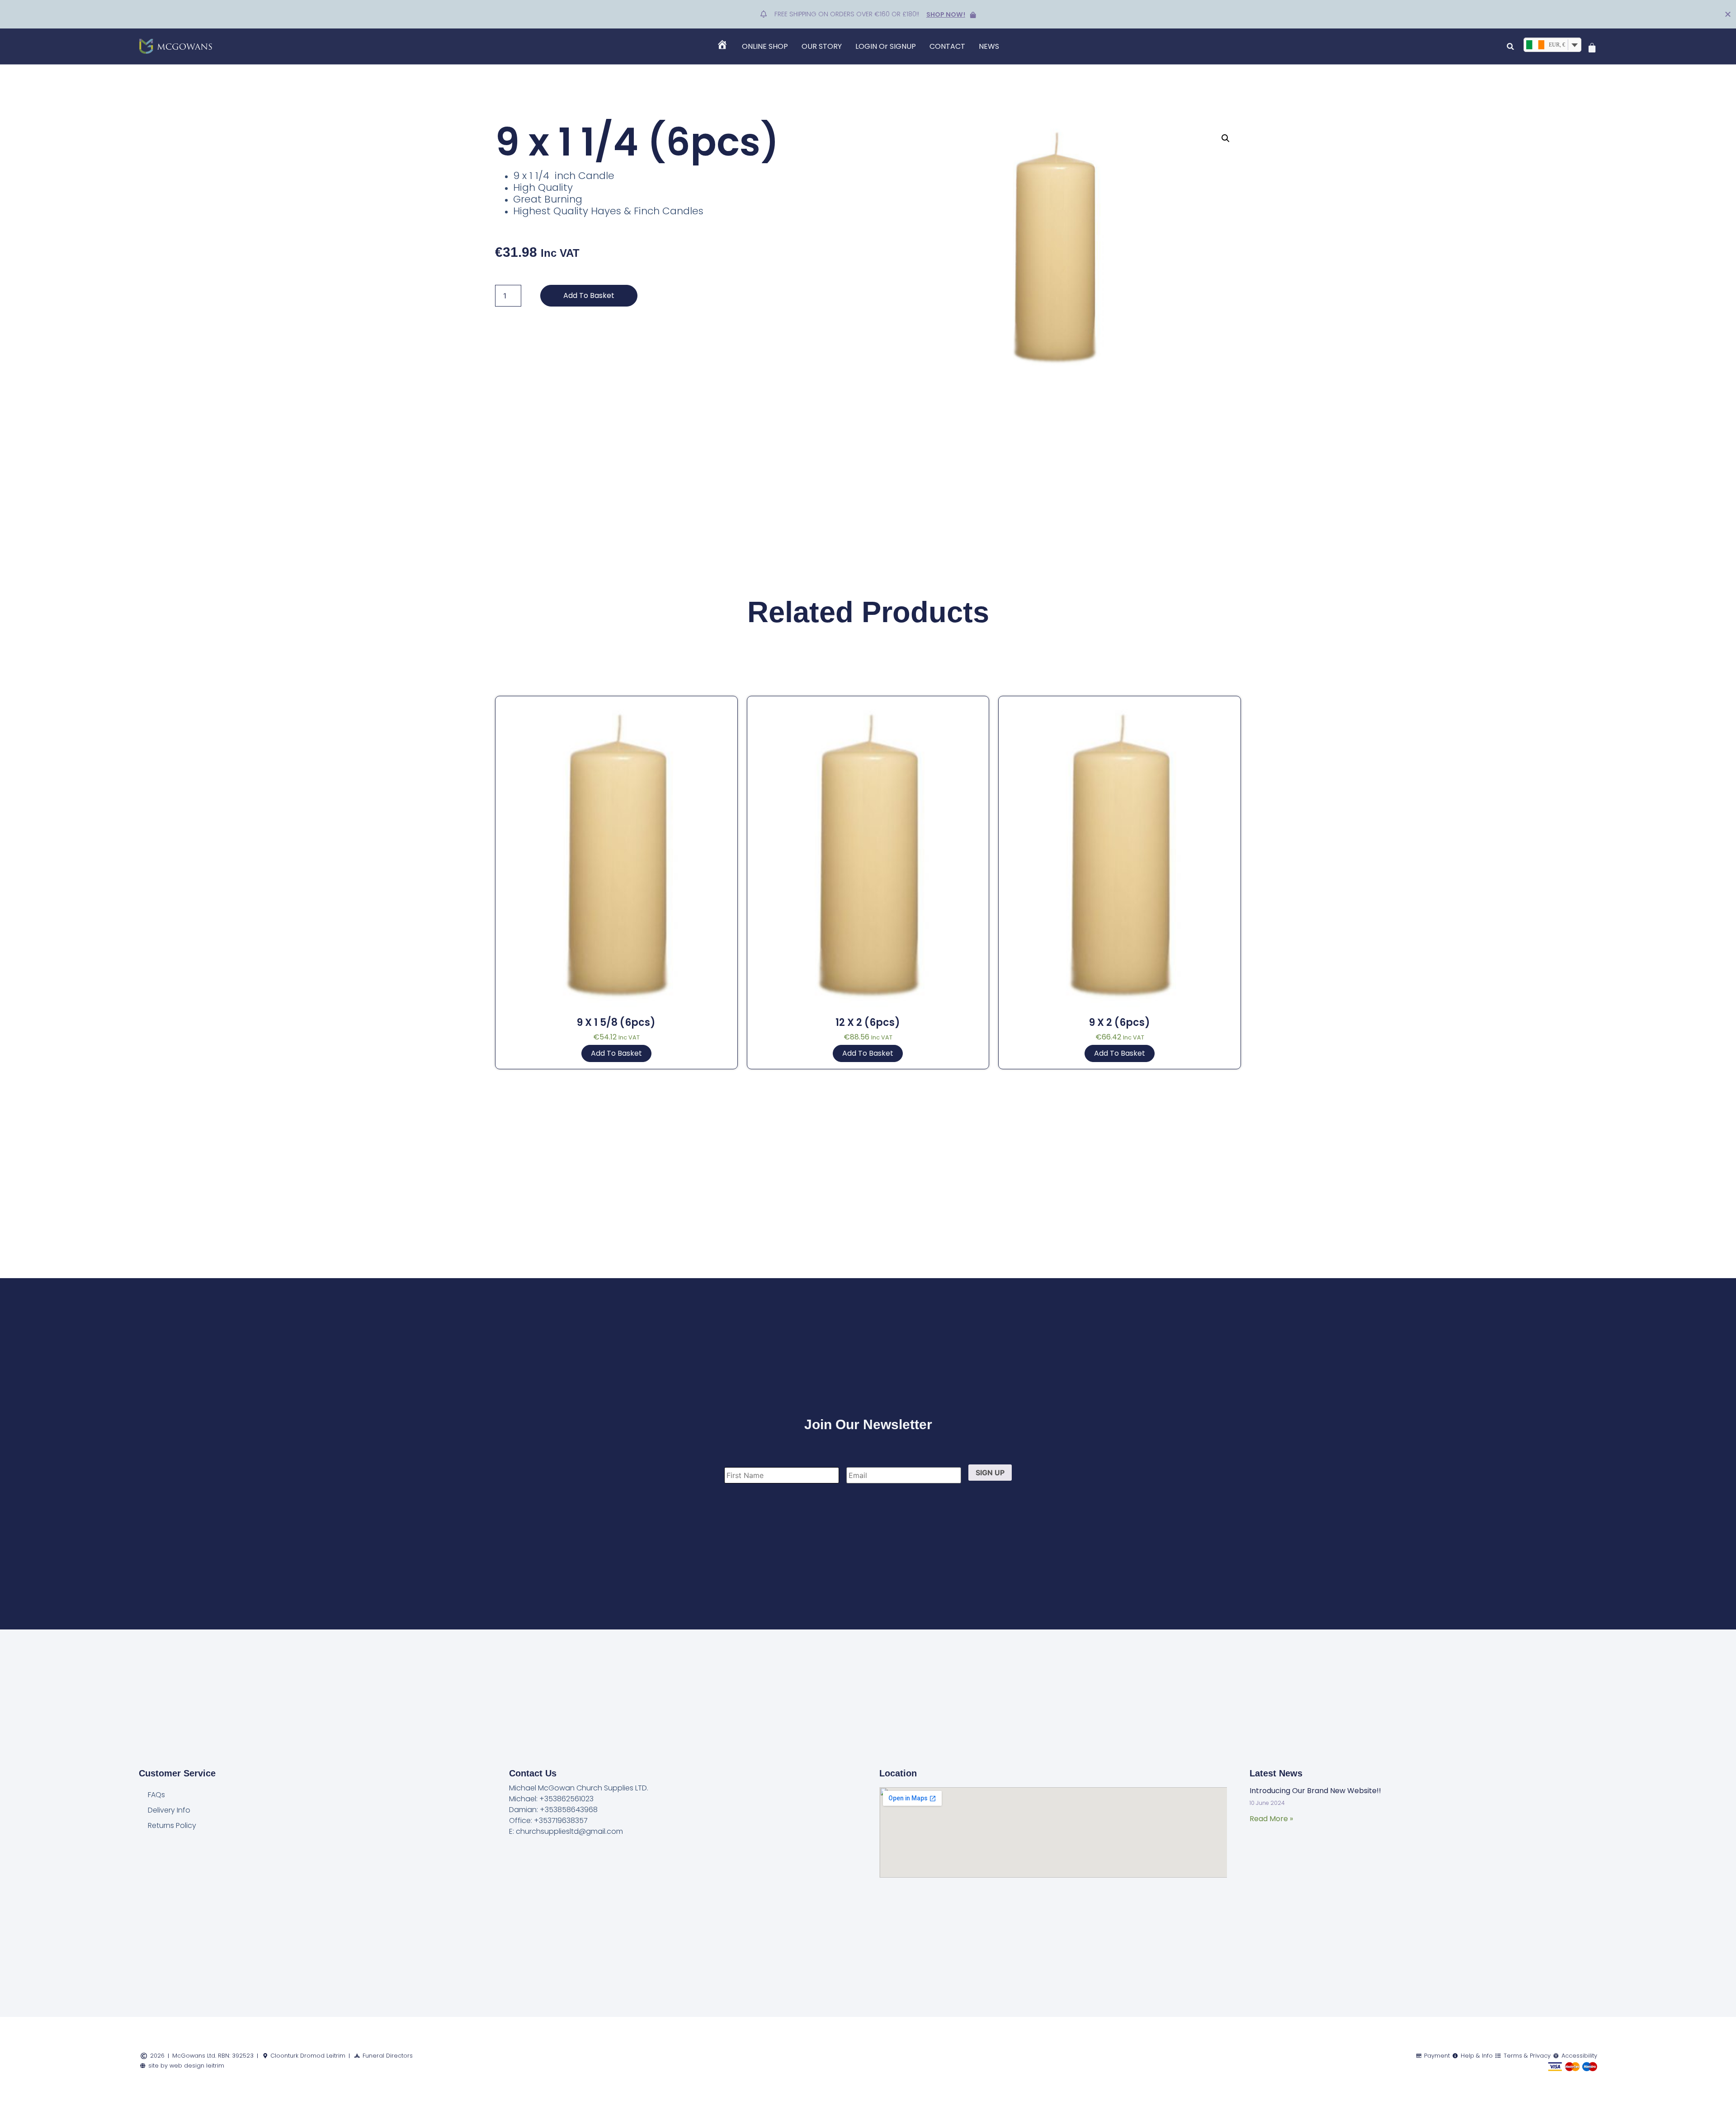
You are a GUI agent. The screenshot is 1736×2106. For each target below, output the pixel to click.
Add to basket (589, 295)
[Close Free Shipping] (1728, 14)
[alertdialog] (868, 14)
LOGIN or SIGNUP (886, 46)
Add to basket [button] (616, 1053)
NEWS (989, 46)
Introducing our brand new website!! (1315, 1791)
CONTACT (947, 46)
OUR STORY (822, 46)
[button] (1511, 46)
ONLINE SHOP (765, 46)
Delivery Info (169, 1810)
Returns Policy (172, 1825)
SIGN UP (990, 1473)
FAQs (156, 1795)
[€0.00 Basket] (1592, 48)
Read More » (1271, 1819)
